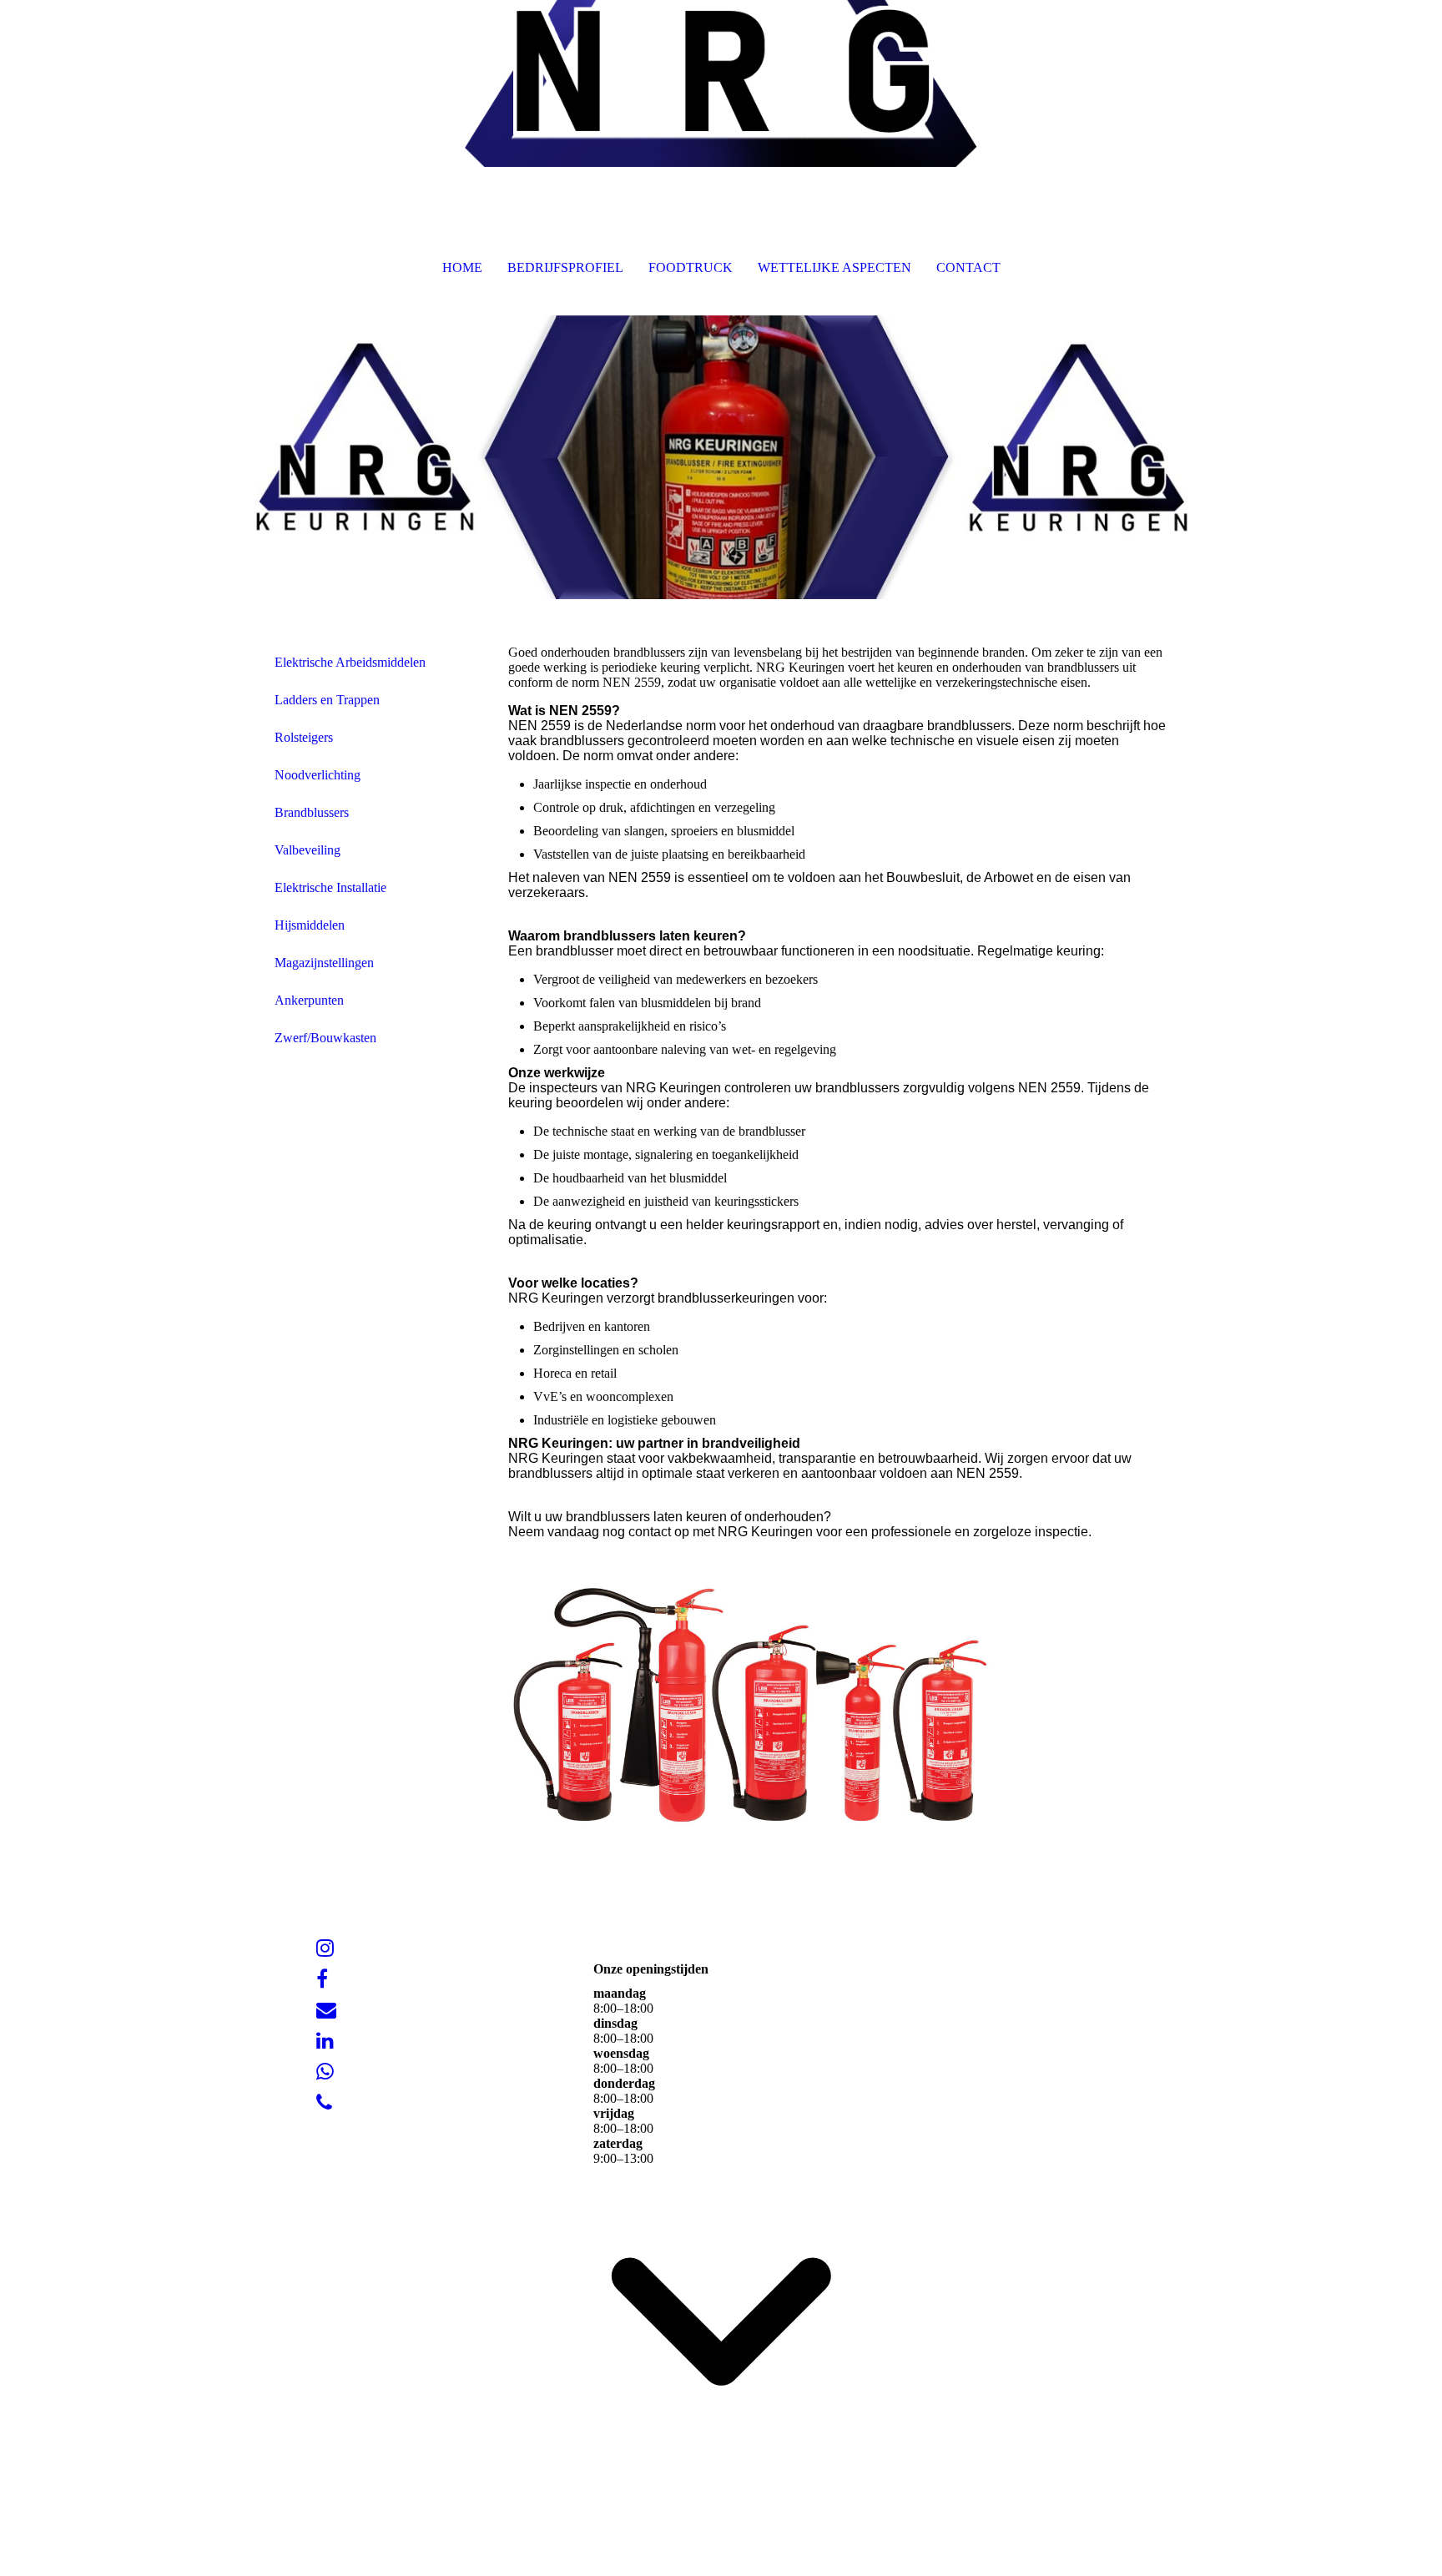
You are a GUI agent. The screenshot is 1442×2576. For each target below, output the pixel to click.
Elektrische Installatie (330, 887)
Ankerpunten (309, 1000)
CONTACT (968, 267)
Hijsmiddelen (310, 925)
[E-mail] (326, 2010)
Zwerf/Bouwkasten (325, 1038)
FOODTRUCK (691, 267)
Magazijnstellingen (324, 963)
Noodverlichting (318, 775)
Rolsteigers (304, 737)
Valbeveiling (308, 850)
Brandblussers (312, 812)
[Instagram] (325, 1948)
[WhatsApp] (325, 2072)
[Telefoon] (324, 2103)
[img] (721, 83)
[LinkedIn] (325, 2041)
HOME (462, 267)
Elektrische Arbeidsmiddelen (350, 662)
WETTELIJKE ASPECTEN (834, 267)
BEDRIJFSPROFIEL (565, 267)
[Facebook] (322, 1979)
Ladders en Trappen (327, 700)
